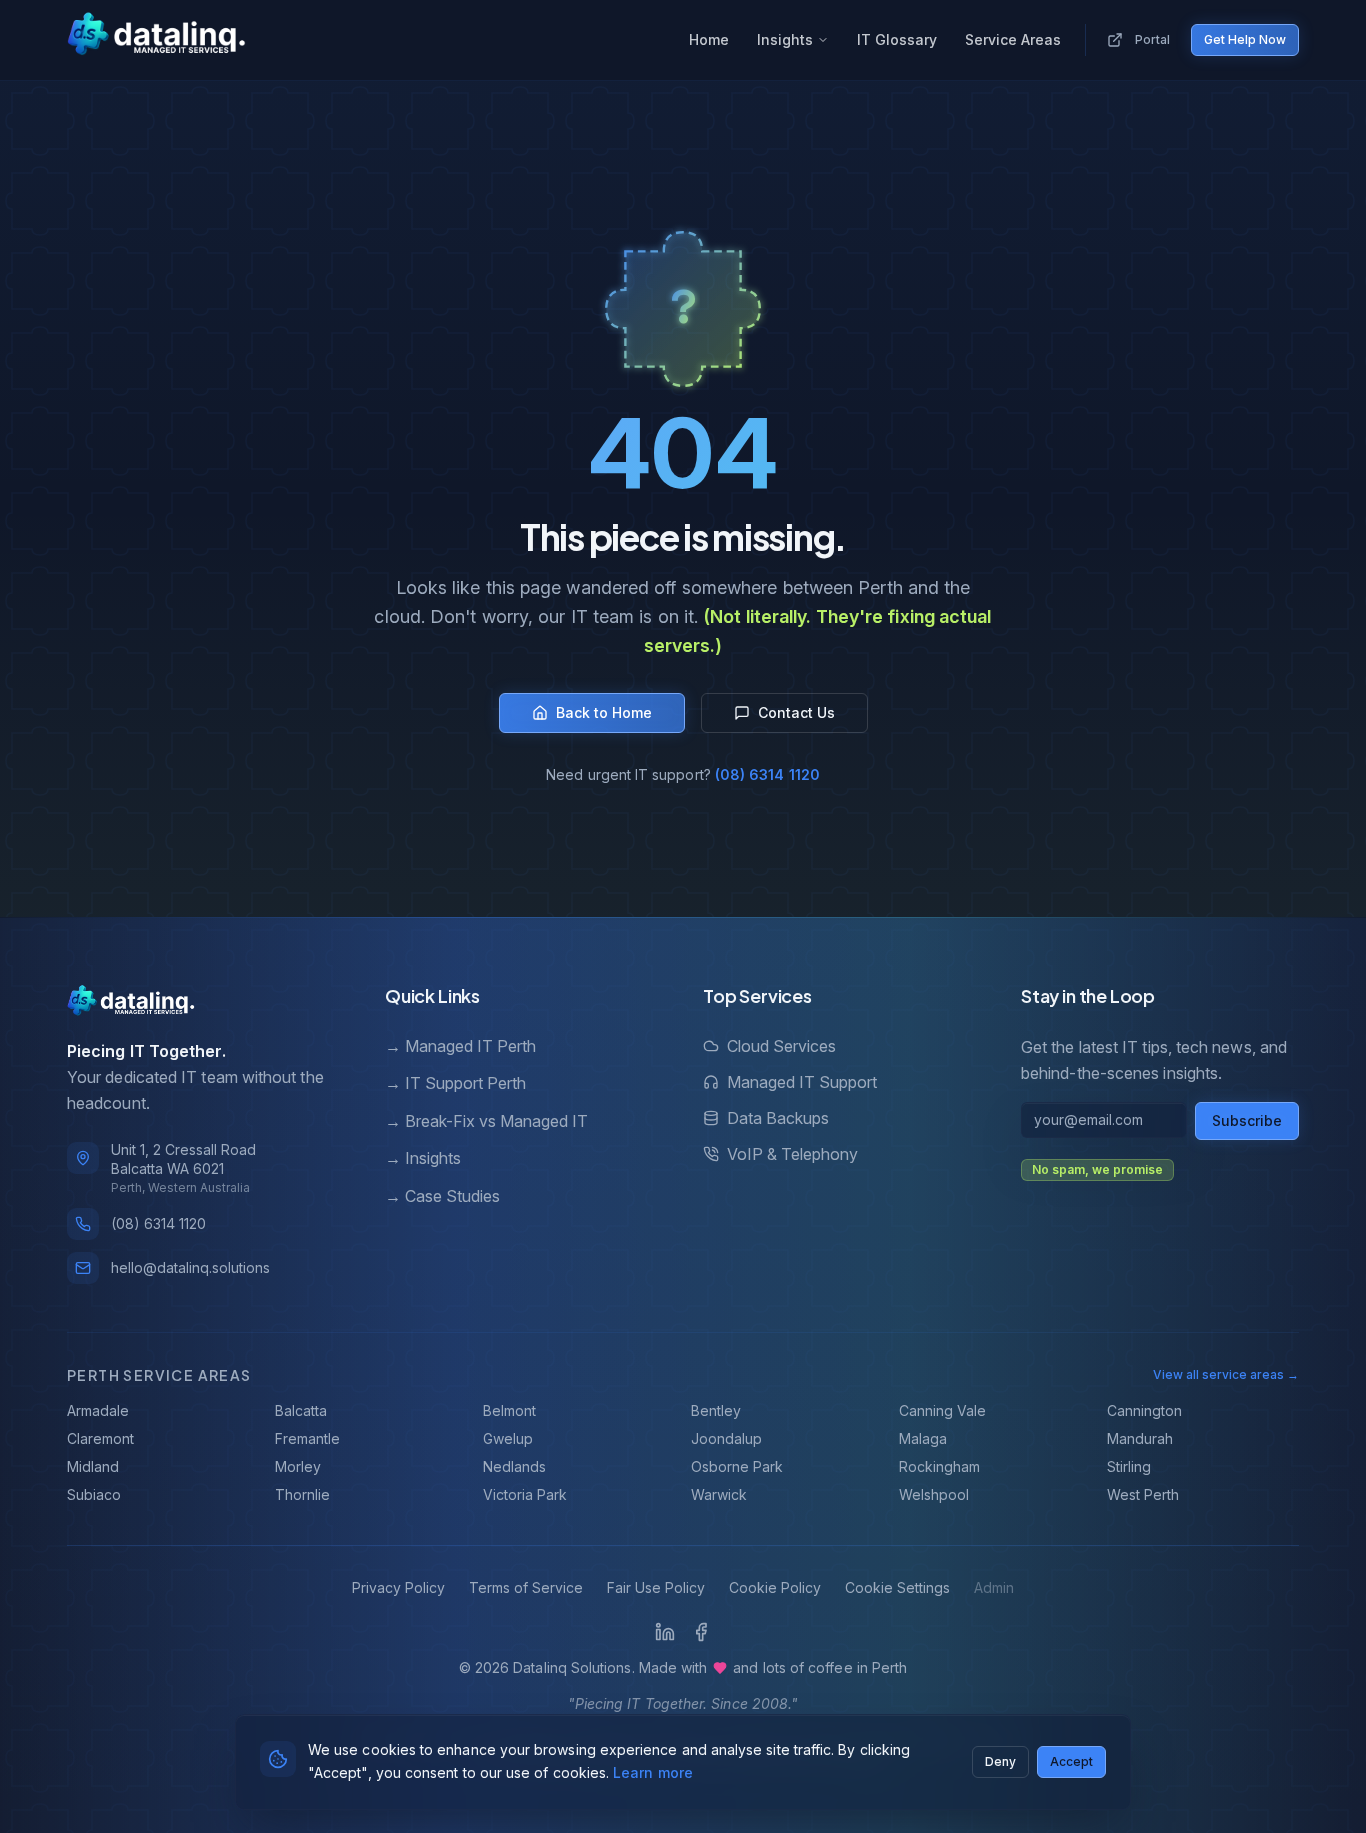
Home (709, 39)
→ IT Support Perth (455, 1083)
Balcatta (301, 1410)
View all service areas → (1226, 1374)
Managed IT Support (802, 1082)
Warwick (719, 1494)
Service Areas (1013, 39)
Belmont (509, 1410)
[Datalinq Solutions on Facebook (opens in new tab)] (701, 1632)
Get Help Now (1245, 39)
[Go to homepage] (156, 36)
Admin (994, 1587)
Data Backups (778, 1118)
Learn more (653, 1771)
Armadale (98, 1410)
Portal (1152, 39)
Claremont (100, 1438)
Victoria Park (525, 1494)
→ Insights (423, 1158)
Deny (1000, 1760)
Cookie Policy (775, 1587)
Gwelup (508, 1438)
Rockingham (939, 1466)
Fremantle (307, 1438)
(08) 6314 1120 (767, 774)
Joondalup (726, 1438)
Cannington (1144, 1410)
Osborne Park (737, 1466)
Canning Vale (942, 1410)
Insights (785, 39)
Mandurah (1140, 1438)
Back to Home (604, 712)
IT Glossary (897, 39)
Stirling (1129, 1466)
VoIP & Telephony (792, 1154)
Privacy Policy (398, 1587)
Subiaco (94, 1494)
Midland (93, 1466)
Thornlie (302, 1494)
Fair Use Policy (656, 1587)
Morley (298, 1466)
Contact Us (796, 712)
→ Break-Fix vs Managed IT (486, 1121)
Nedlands (514, 1466)
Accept (1071, 1760)
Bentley (716, 1410)
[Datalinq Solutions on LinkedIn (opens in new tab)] (665, 1632)
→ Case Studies (442, 1196)
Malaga (923, 1438)
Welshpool (934, 1494)
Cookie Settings (897, 1587)
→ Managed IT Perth (460, 1046)
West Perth (1143, 1494)
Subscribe (1247, 1120)
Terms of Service (526, 1587)
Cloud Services (781, 1046)
